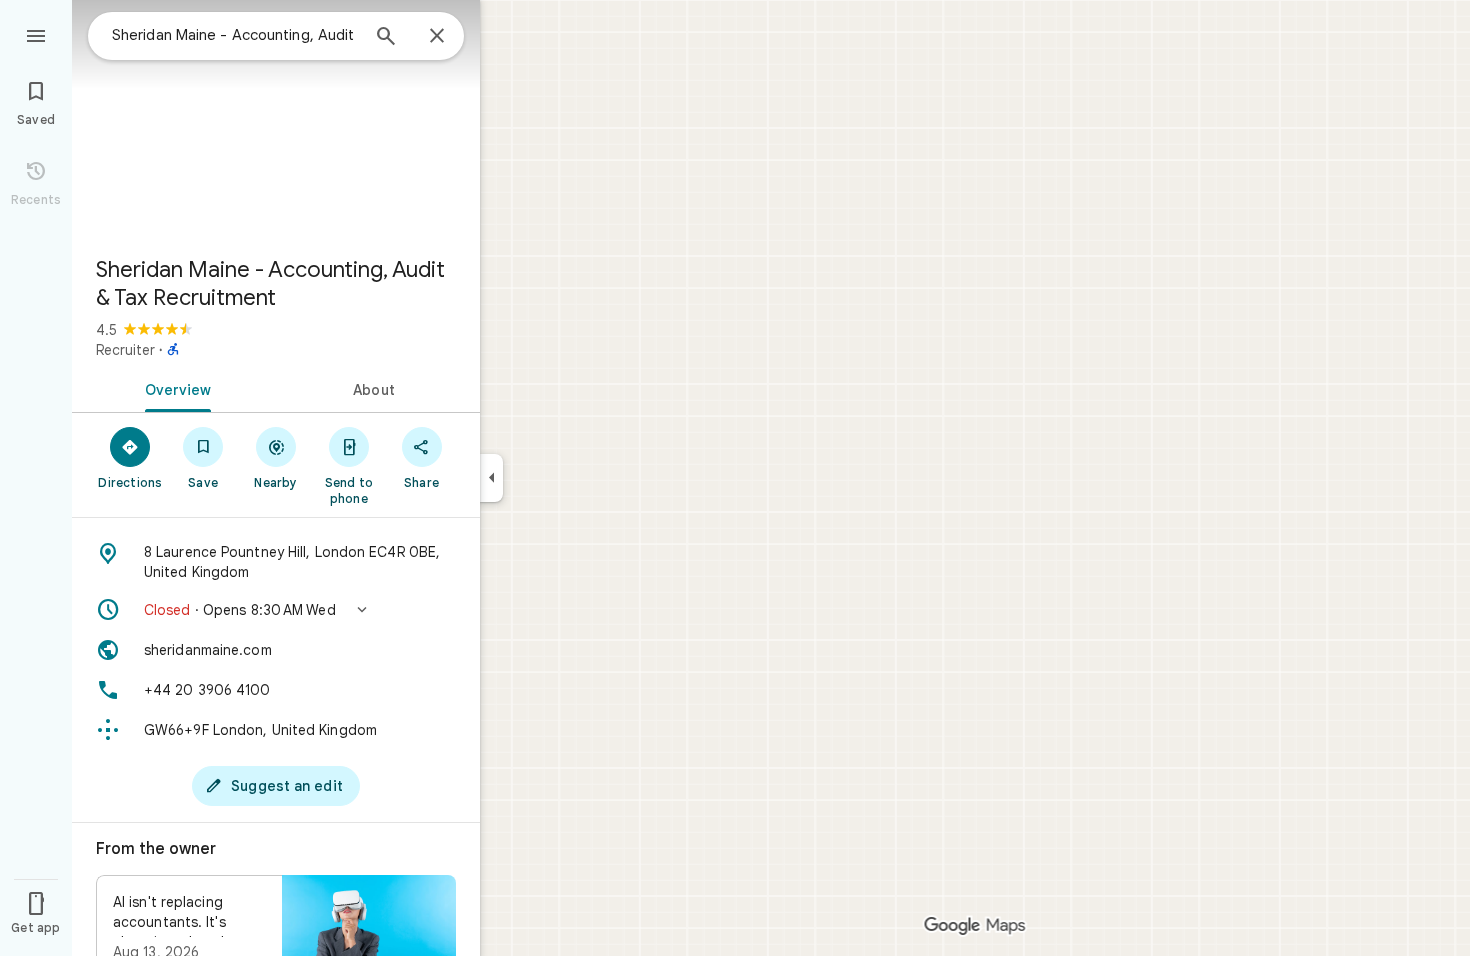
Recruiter (125, 350)
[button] (276, 610)
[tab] (174, 388)
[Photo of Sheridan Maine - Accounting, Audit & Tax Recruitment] (276, 120)
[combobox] (235, 35)
